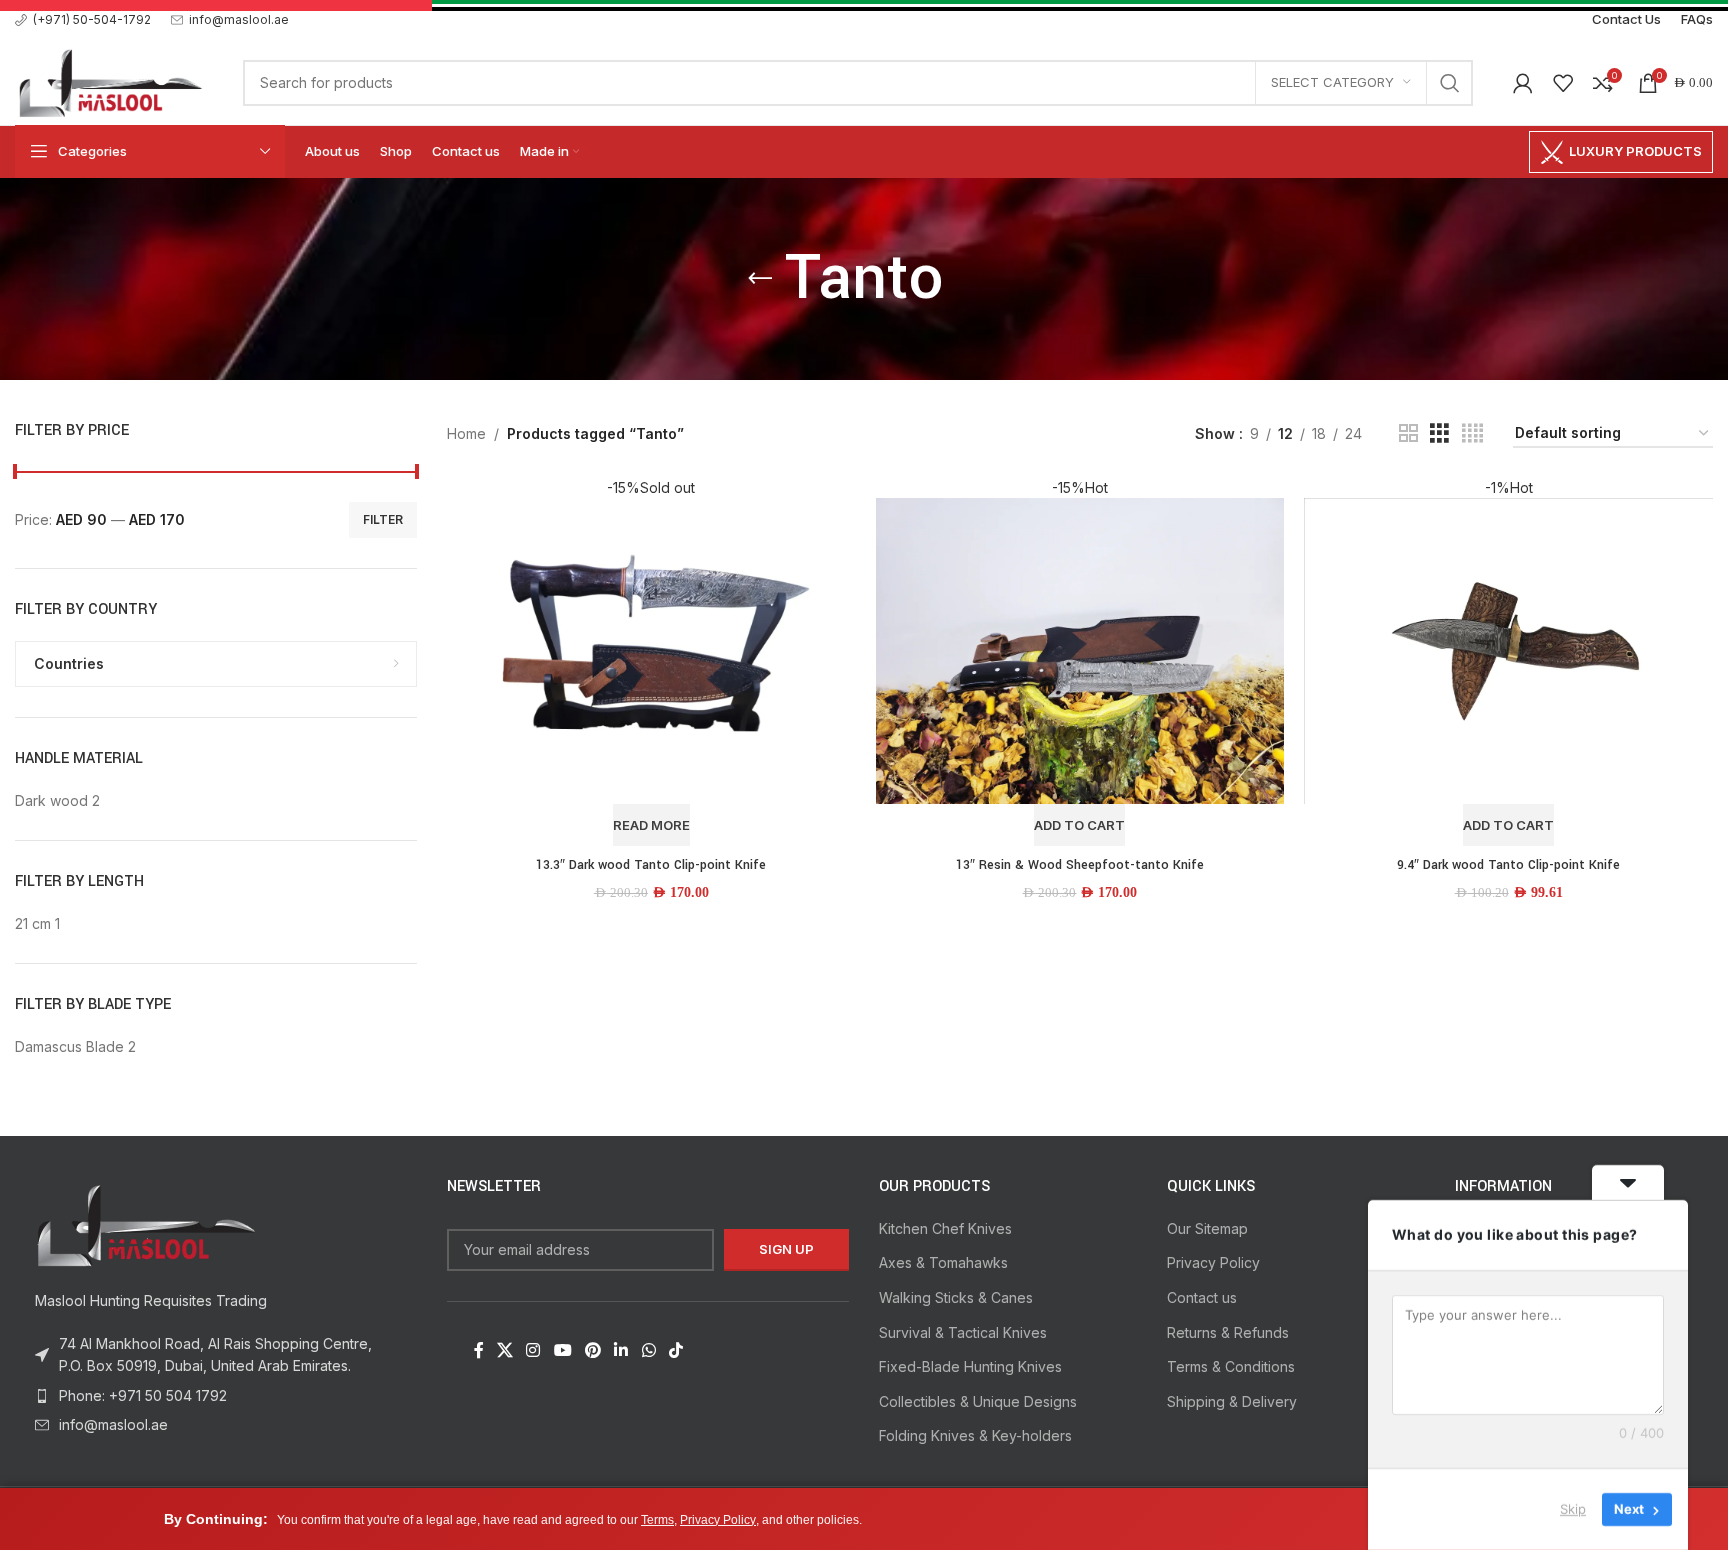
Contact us (1202, 1297)
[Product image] (651, 662)
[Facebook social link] (478, 1351)
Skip (1573, 1509)
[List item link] (216, 1396)
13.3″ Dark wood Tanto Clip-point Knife (651, 865)
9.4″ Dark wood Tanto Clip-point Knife (1508, 865)
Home (466, 433)
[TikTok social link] (675, 1351)
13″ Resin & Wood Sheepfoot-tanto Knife (1080, 865)
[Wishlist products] (1563, 83)
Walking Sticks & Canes (956, 1297)
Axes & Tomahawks (943, 1262)
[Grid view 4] (1472, 433)
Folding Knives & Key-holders (975, 1435)
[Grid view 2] (1408, 433)
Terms (657, 1520)
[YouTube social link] (562, 1351)
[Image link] (145, 1223)
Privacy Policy (1213, 1262)
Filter (383, 519)
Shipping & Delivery (1232, 1401)
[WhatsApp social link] (648, 1351)
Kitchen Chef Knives (945, 1228)
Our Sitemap (1207, 1228)
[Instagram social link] (533, 1351)
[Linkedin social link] (621, 1351)
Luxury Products (1635, 151)
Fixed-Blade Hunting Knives (970, 1366)
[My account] (1523, 83)
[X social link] (504, 1351)
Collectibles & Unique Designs (978, 1401)
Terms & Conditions (1231, 1366)
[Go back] (760, 279)
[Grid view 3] (1439, 433)
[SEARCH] (1450, 83)
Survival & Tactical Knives (963, 1332)
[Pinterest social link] (592, 1351)
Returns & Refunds (1228, 1332)
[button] (1079, 825)
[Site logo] (109, 80)
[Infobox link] (83, 19)
